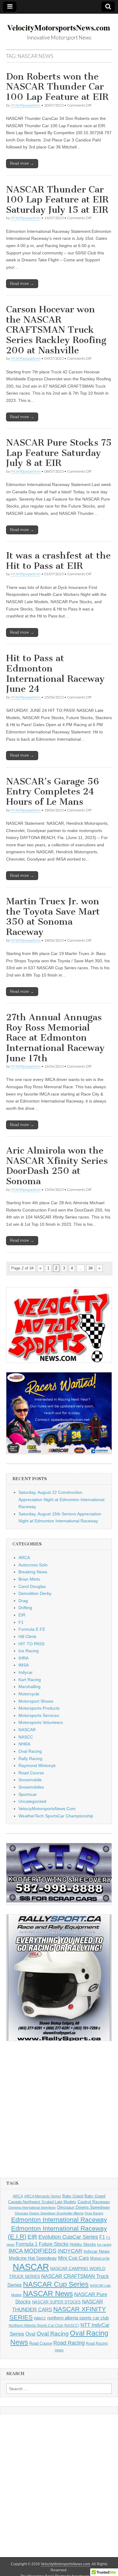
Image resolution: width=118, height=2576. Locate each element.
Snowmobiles (31, 1787)
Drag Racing (94, 2213)
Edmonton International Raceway (59, 2220)
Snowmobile (30, 1780)
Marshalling (29, 1687)
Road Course (31, 1773)
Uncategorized (32, 1801)
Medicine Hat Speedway (33, 2258)
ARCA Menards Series (43, 2196)
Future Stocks (54, 2244)
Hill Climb (27, 1636)
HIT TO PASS (31, 1644)
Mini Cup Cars (74, 2258)
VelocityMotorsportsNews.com (66, 2564)
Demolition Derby (35, 1593)
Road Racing (69, 2343)
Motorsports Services (39, 1715)
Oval (30, 2334)
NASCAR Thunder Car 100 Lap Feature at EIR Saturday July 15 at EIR (57, 200)
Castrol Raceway (94, 2202)
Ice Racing (29, 1651)
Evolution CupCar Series (68, 2237)
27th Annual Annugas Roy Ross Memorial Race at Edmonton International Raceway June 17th (55, 1038)
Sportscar (28, 1794)
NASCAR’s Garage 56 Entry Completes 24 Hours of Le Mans (52, 792)
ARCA (24, 1558)
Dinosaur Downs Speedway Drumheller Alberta (49, 2213)
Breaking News (33, 1572)
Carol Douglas (32, 1586)
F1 (21, 1622)
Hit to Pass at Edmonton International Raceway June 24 (55, 673)
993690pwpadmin (26, 105)
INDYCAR (70, 2251)
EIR (22, 1615)
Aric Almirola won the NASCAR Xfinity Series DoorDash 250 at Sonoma (57, 1166)
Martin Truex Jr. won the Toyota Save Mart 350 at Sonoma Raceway (53, 917)
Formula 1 (27, 2244)
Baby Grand (73, 2196)
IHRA (23, 1658)
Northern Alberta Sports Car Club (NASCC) (44, 2326)
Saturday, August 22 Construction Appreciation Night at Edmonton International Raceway (61, 1499)
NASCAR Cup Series (56, 2284)
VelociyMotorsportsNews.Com (47, 1809)
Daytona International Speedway (32, 2207)
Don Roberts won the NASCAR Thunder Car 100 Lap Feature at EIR (57, 87)
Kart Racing (30, 1680)
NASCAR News (48, 2294)
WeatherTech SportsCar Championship (56, 1816)
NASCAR (27, 1730)
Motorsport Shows (36, 1701)
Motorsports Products (39, 1708)
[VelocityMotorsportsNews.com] (59, 24)
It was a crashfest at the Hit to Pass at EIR (58, 561)
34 (90, 1268)
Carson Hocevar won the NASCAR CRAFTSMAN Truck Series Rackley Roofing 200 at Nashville (56, 330)
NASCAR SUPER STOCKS (56, 2302)
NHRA (24, 1744)
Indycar (26, 1672)
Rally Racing (30, 1759)
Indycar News (97, 2251)
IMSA (24, 1665)
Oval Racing (30, 1751)
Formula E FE (32, 1629)
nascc (40, 2318)
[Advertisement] (59, 2109)
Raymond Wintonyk (37, 1765)
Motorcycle (29, 1694)
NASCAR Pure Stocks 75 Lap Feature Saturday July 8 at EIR (59, 453)
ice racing (104, 2245)
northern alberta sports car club (78, 2318)
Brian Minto (29, 1579)
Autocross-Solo (33, 1565)
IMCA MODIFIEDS (33, 2251)
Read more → (22, 163)
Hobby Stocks (83, 2244)
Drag (23, 1601)
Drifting (25, 1608)
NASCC (26, 1737)
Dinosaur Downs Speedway (84, 2207)
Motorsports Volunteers (41, 1722)
